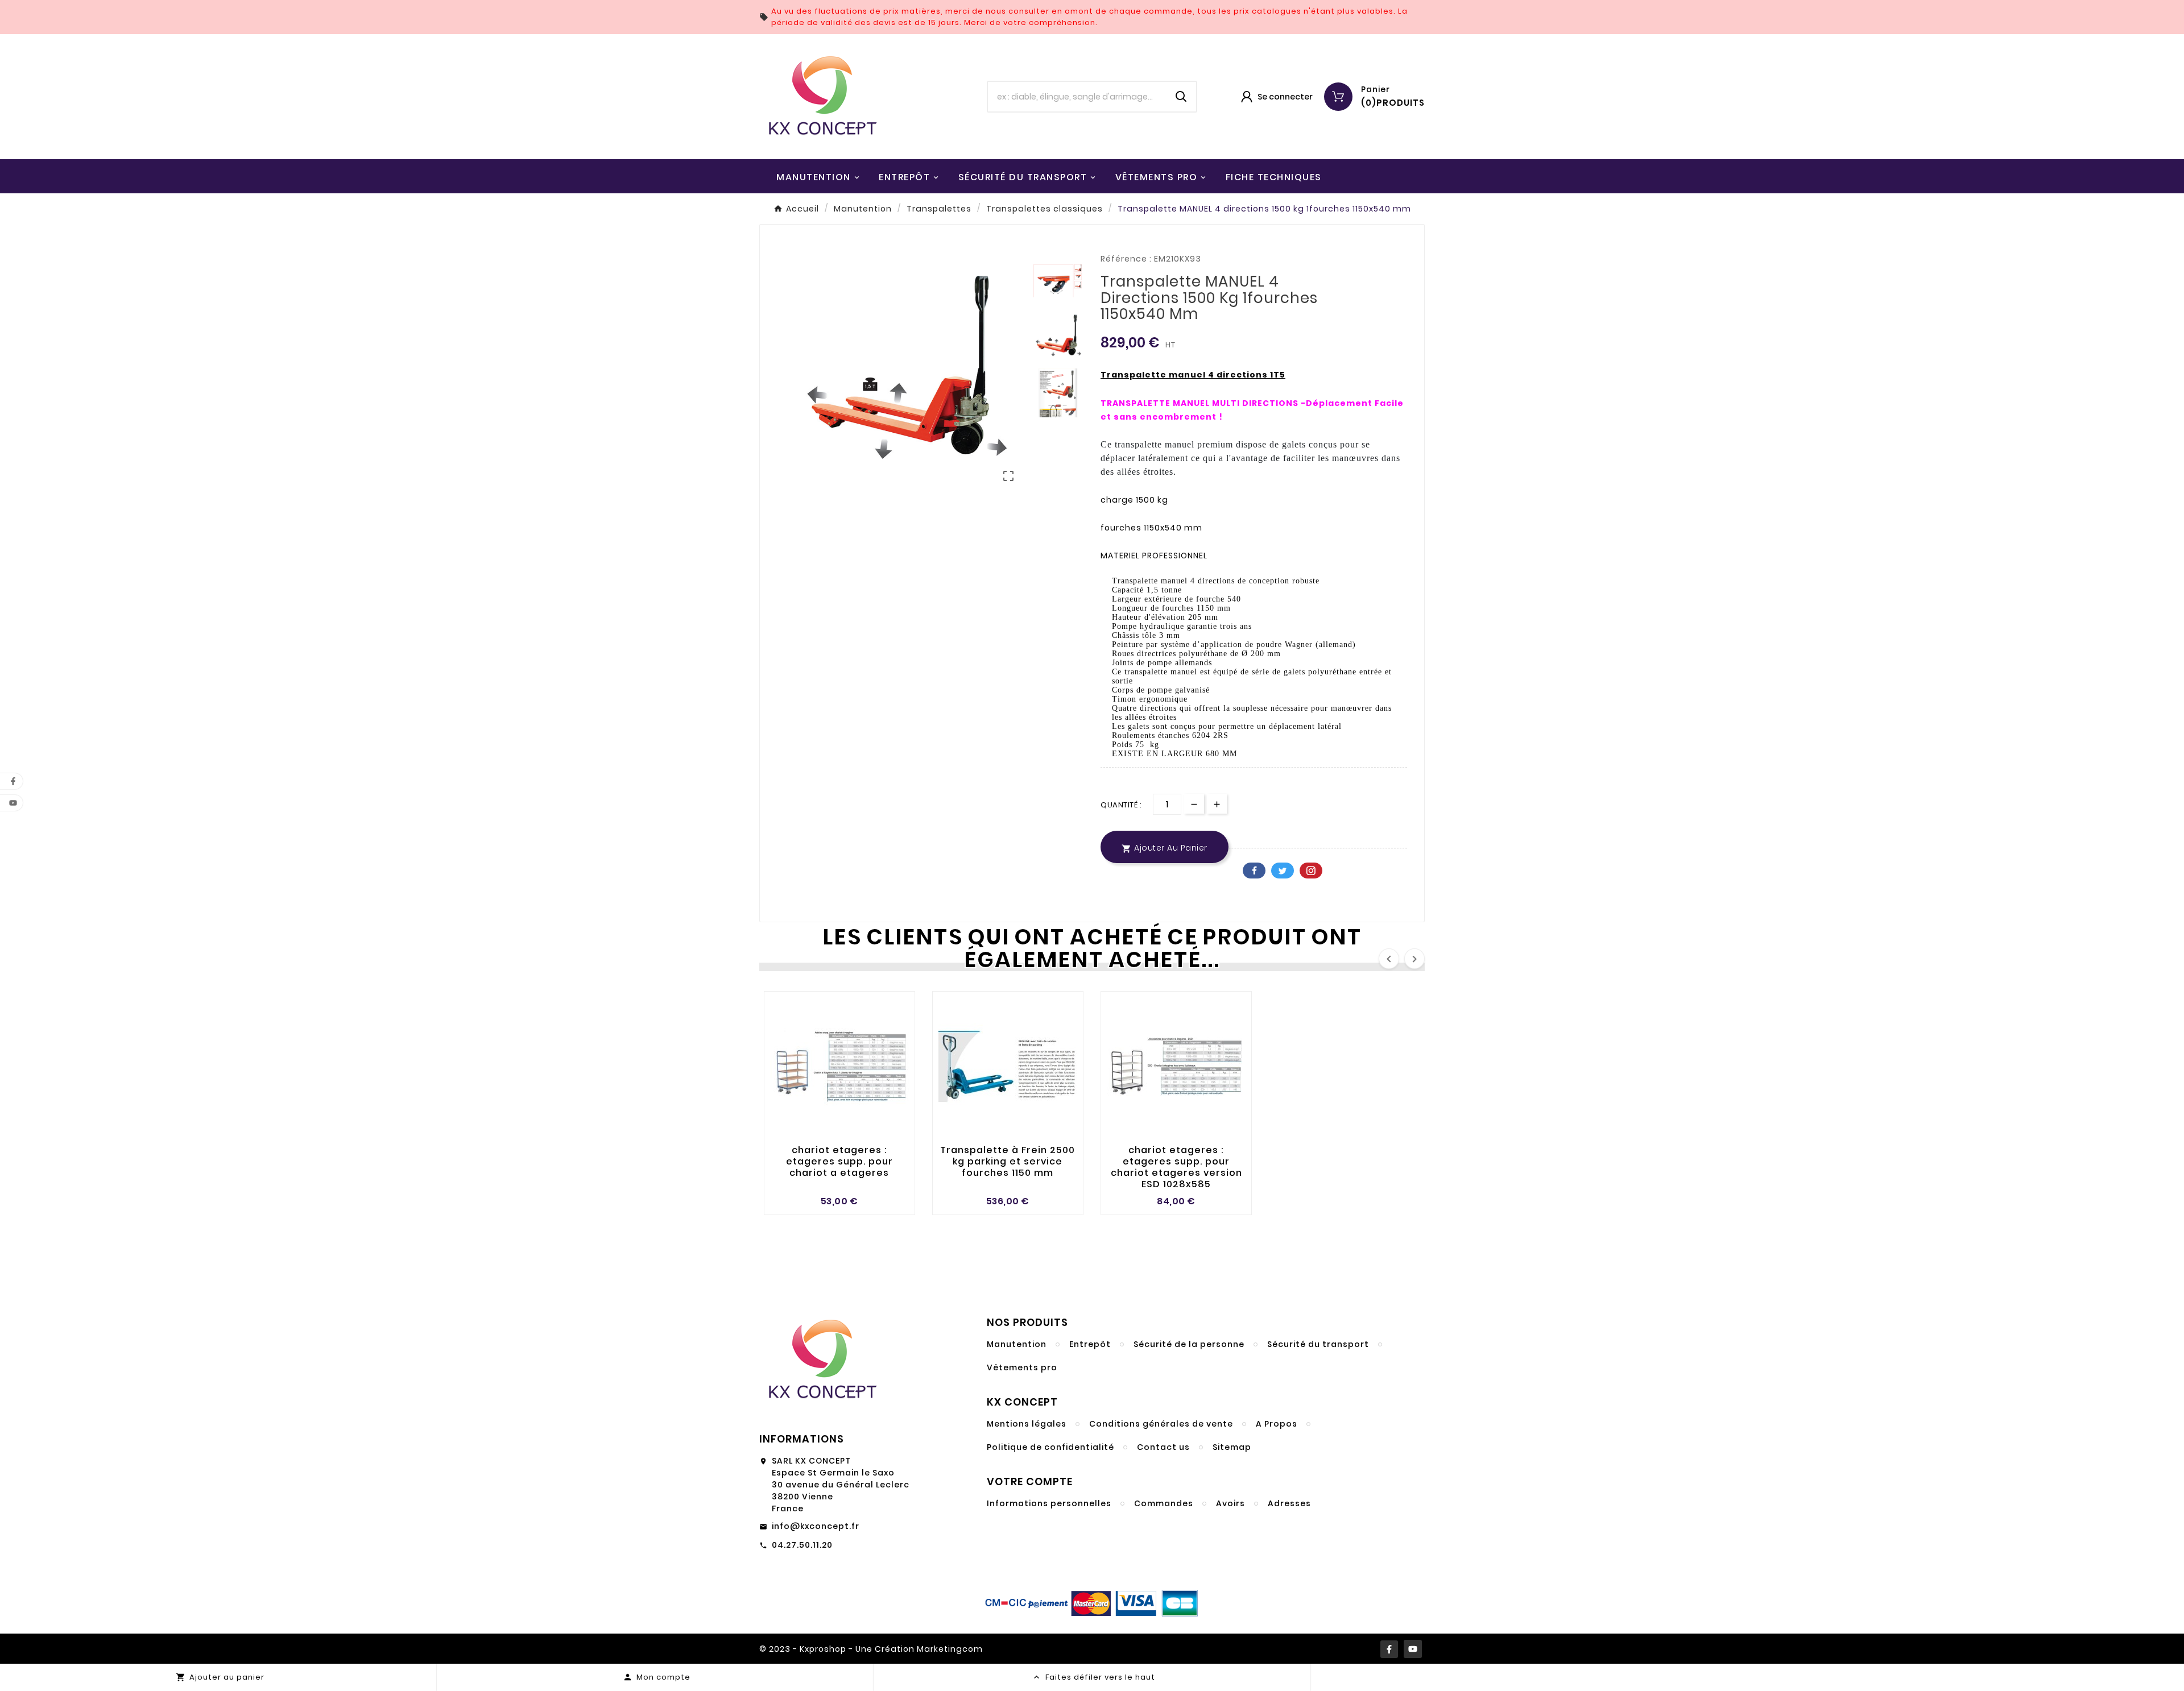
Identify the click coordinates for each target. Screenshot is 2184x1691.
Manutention (1017, 1344)
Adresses (1289, 1503)
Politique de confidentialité (1050, 1447)
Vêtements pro (1022, 1367)
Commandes (1164, 1503)
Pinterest (1311, 871)
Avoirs (1230, 1503)
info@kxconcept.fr (816, 1526)
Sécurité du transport (1318, 1344)
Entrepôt (1090, 1344)
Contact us (1163, 1447)
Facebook (1254, 871)
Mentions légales (1027, 1424)
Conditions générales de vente (1161, 1424)
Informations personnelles (1049, 1503)
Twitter (1283, 871)
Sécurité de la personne (1189, 1344)
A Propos (1277, 1424)
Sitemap (1232, 1447)
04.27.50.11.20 (802, 1545)
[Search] (1181, 97)
